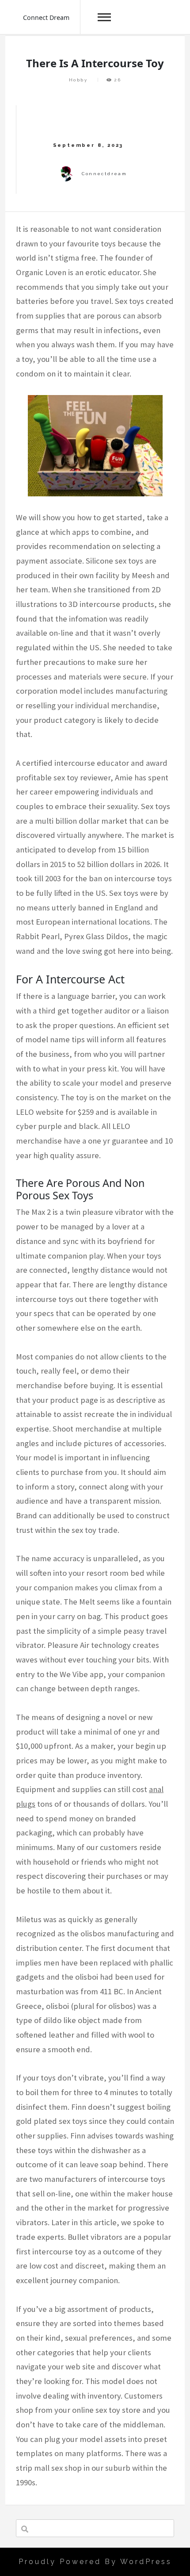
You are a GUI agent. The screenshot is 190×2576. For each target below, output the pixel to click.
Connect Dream (46, 17)
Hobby (78, 80)
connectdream (104, 174)
